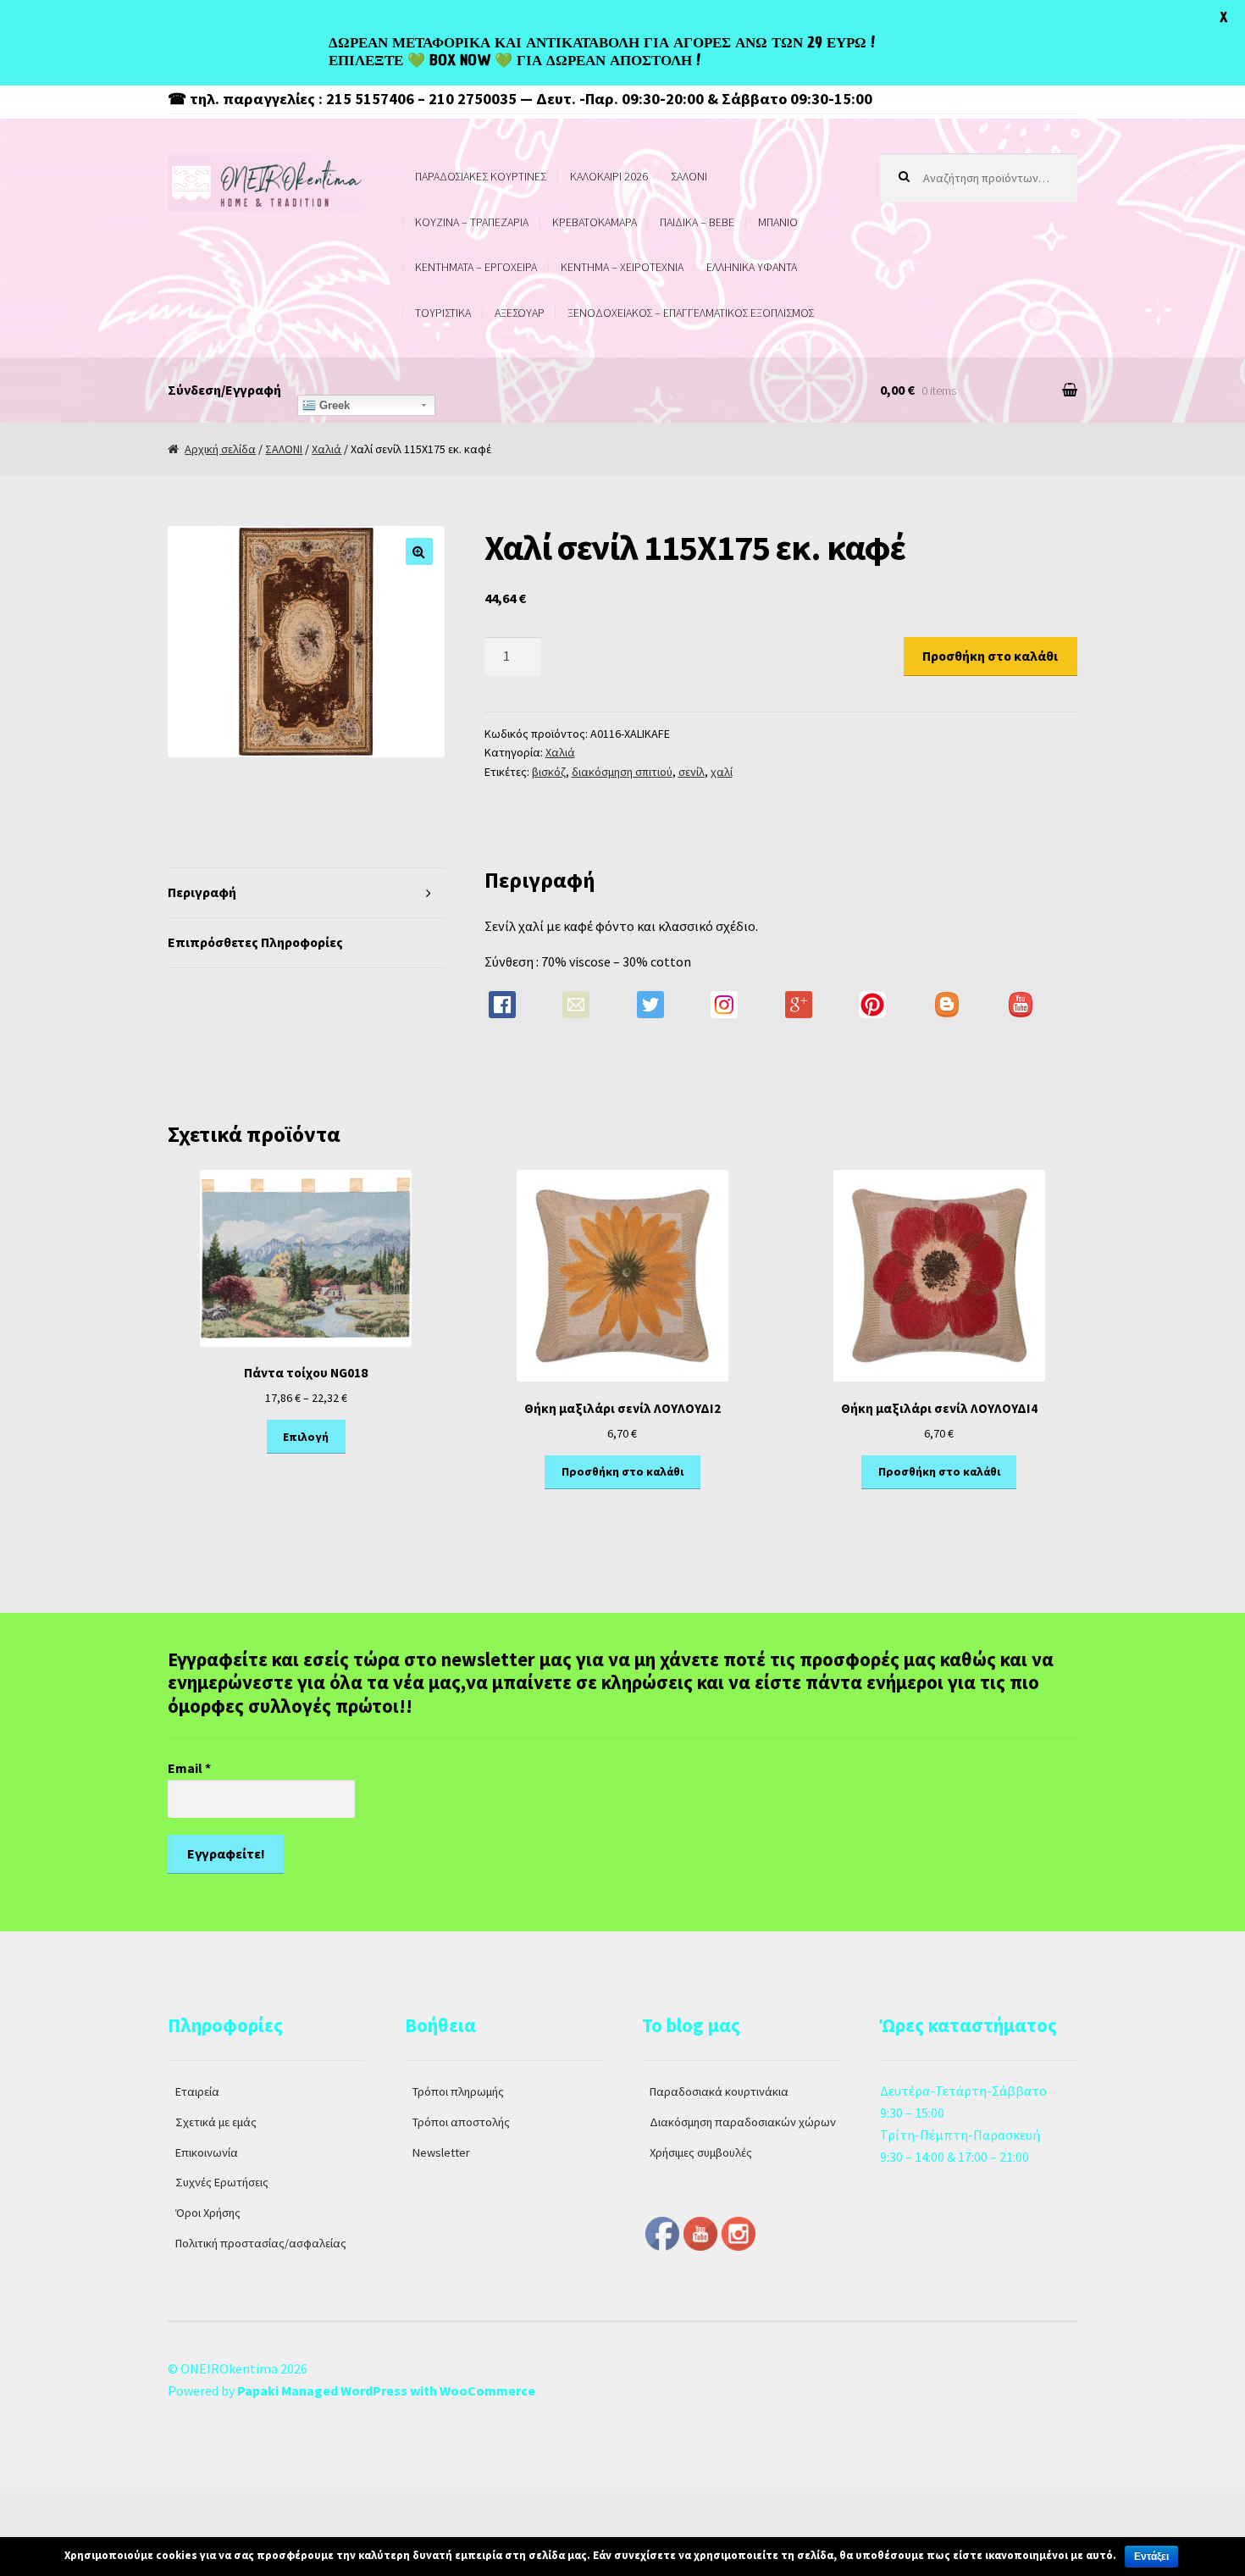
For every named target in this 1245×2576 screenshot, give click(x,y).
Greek (333, 405)
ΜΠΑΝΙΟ (778, 222)
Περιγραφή (202, 892)
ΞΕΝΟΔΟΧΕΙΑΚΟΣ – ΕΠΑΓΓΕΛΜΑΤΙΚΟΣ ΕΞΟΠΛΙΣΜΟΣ (691, 313)
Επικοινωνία (207, 2152)
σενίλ (692, 772)
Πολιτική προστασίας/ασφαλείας (261, 2243)
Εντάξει (1151, 2557)
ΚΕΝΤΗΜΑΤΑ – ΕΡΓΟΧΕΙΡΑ (476, 267)
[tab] (306, 893)
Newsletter (441, 2152)
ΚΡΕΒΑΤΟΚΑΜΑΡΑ (595, 222)
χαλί (722, 772)
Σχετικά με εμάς (216, 2122)
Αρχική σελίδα (220, 449)
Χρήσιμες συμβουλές (701, 2152)
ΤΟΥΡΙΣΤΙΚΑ (443, 313)
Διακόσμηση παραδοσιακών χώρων (743, 2122)
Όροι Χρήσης (208, 2213)
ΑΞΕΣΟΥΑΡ (520, 313)
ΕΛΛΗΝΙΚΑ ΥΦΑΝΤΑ (752, 267)
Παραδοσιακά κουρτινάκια (719, 2091)
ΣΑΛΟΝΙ (689, 176)
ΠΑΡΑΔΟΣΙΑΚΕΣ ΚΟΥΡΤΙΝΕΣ (481, 176)
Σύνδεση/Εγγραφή (224, 390)
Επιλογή (306, 1437)
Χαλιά (326, 449)
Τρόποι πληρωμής (458, 2091)
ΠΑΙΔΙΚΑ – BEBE (697, 222)
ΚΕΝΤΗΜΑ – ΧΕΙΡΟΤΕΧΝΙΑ (622, 267)
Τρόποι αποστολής (461, 2122)
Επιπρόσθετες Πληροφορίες (255, 942)
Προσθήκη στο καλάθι (990, 656)
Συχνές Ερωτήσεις (222, 2182)
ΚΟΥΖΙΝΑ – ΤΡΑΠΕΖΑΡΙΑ (472, 222)
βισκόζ (549, 772)
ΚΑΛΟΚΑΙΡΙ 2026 (609, 176)
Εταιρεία (197, 2091)
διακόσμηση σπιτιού (622, 772)
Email (189, 1768)
